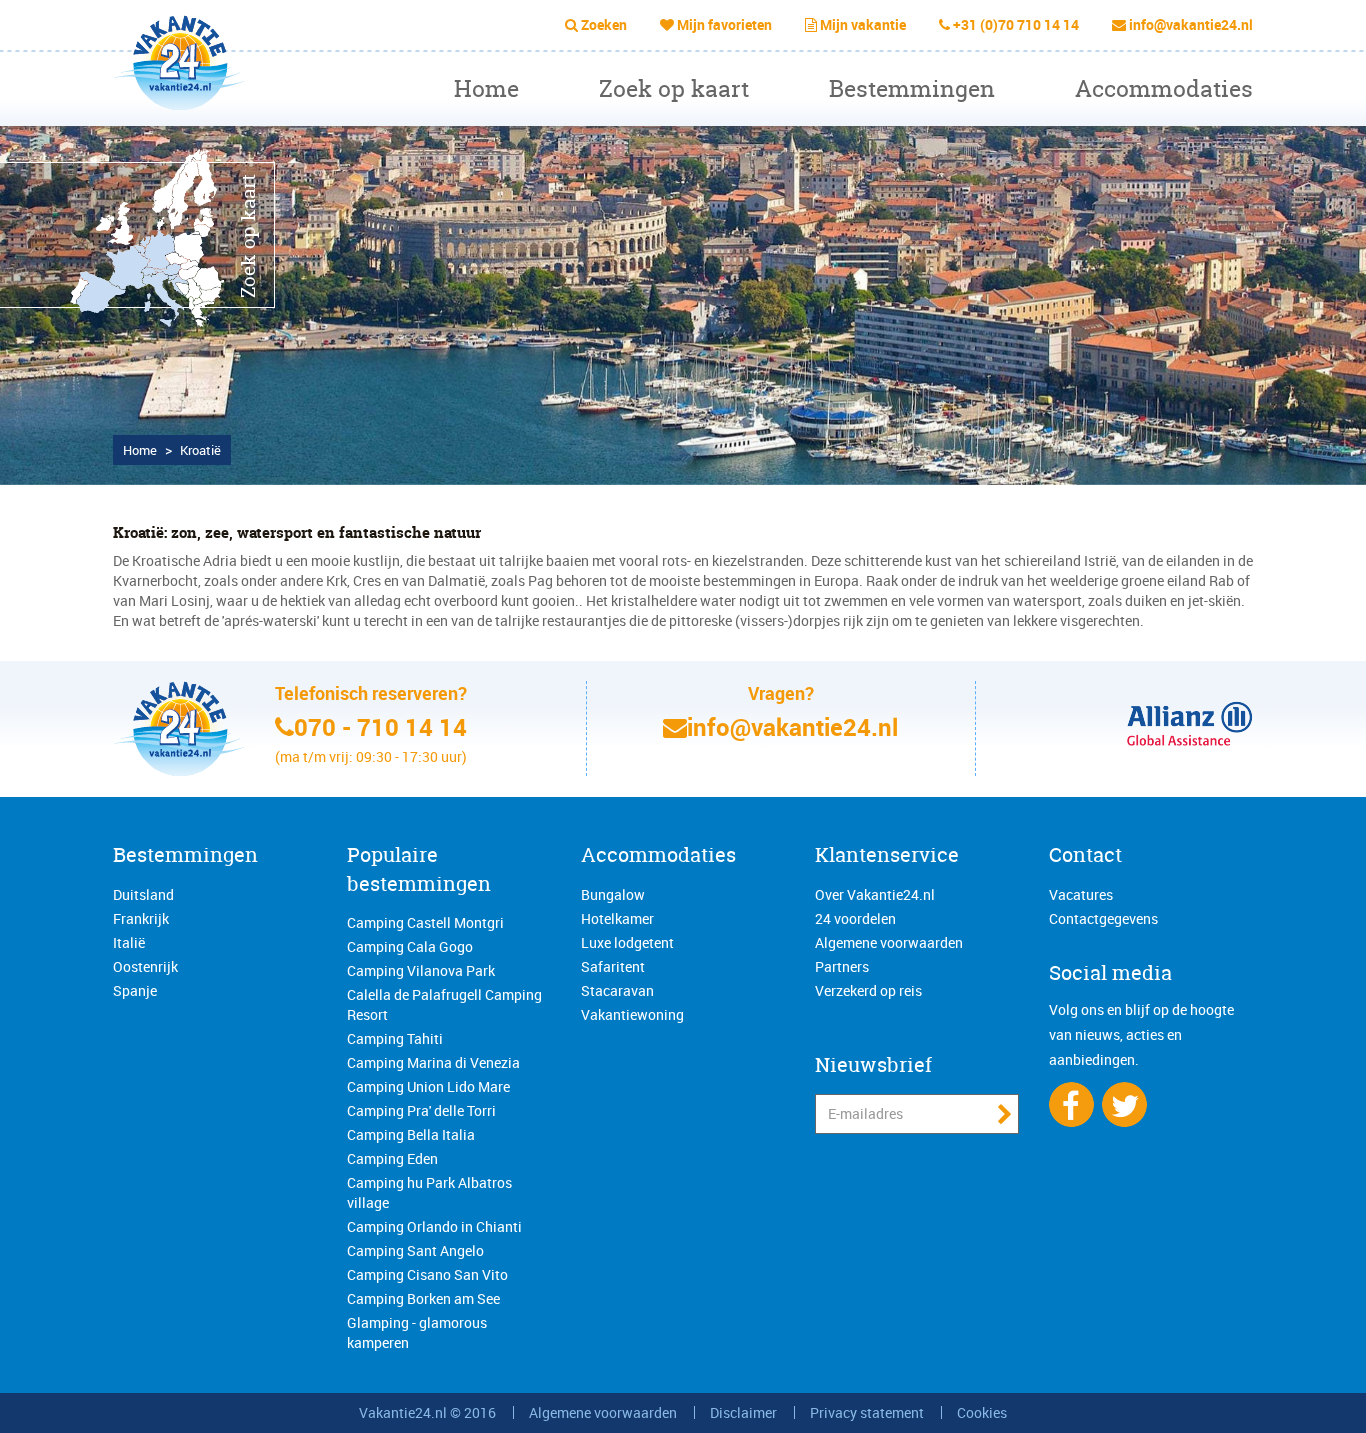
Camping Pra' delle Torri (421, 1110)
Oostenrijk (145, 966)
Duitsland (143, 894)
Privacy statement (867, 1412)
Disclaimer (743, 1412)
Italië (129, 942)
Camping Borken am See (423, 1298)
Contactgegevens (1103, 918)
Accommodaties (1164, 88)
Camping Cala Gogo (410, 946)
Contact (1085, 854)
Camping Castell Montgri (425, 922)
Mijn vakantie (863, 24)
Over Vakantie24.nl (875, 894)
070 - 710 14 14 (380, 727)
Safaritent (613, 966)
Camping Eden (392, 1158)
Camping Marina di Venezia (433, 1062)
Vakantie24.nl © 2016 (427, 1412)
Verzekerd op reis (868, 990)
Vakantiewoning (632, 1014)
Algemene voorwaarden (889, 942)
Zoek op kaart (674, 88)
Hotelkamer (617, 918)
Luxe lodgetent (627, 942)
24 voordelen (855, 918)
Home (486, 88)
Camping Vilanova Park (421, 970)
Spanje (135, 990)
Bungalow (613, 894)
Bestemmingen (912, 88)
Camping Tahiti (395, 1038)
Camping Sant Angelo (415, 1250)
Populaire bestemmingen (419, 869)
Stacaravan (617, 990)
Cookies (982, 1412)
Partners (842, 966)
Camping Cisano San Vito (427, 1274)
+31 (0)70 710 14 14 (1016, 24)
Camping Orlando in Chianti (434, 1226)
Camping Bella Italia (411, 1134)
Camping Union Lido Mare (428, 1086)
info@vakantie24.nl (1191, 24)
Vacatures (1081, 894)
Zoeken (604, 24)
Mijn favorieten (724, 24)
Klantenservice (887, 854)
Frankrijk (141, 918)
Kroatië (200, 450)
